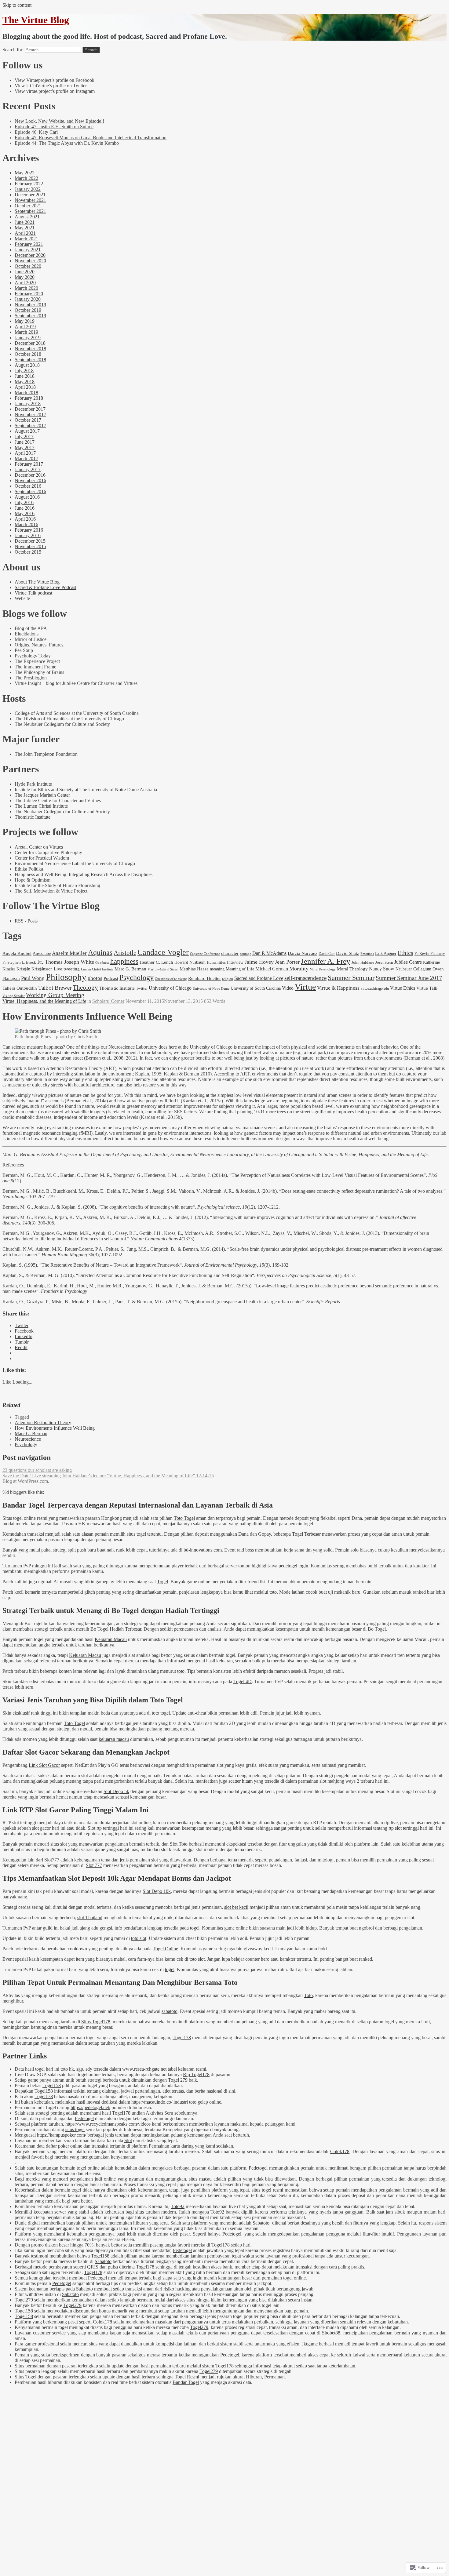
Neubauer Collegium (413, 969)
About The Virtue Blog (37, 582)
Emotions (367, 954)
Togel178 (182, 2038)
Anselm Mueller (69, 953)
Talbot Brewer (55, 988)
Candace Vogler (163, 952)
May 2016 (25, 513)
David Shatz (348, 953)
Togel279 (24, 2300)
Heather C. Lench (156, 962)
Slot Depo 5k (116, 1791)
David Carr (327, 954)
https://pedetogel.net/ (90, 2107)
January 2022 (28, 189)
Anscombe (42, 953)
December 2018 (30, 343)
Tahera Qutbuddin (20, 988)
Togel (162, 1582)
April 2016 (25, 519)
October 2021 (28, 206)
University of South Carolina (256, 988)
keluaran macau (114, 1739)
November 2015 (30, 546)
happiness (124, 961)
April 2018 (25, 387)
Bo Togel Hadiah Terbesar (116, 1629)
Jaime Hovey (259, 962)
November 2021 (30, 200)
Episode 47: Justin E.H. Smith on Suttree (54, 127)
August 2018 (27, 365)
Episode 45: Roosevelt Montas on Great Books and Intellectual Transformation (91, 138)
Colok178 (340, 2151)
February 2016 (29, 530)
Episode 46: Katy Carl (36, 132)
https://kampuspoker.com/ (62, 2135)
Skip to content (17, 5)
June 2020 (25, 272)
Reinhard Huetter (204, 978)
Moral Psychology (323, 969)
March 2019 (26, 332)
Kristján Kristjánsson (35, 969)
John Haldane (363, 962)
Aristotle (125, 953)
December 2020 (30, 255)
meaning (217, 969)
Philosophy (66, 977)
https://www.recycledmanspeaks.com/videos (108, 2124)
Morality (299, 969)
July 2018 (24, 371)
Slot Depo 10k (157, 1891)
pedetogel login (293, 1566)
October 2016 (28, 486)
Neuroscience (28, 1439)
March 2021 (26, 239)
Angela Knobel (17, 953)
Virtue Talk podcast (33, 593)
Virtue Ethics (403, 988)
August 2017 (27, 431)
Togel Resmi (187, 2377)
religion (228, 979)
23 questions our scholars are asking (37, 1470)
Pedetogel (84, 2118)
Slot (128, 2140)
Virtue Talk (427, 988)
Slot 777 (94, 1865)
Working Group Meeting (55, 995)
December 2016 (30, 475)
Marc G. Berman (130, 969)
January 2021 (28, 250)
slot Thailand (90, 1917)
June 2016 (25, 508)
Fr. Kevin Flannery (430, 954)
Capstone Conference (205, 954)
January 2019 (28, 338)
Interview (235, 962)
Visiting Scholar (14, 996)
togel (195, 1928)
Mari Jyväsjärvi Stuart (163, 969)
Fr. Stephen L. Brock (19, 962)
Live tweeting (67, 969)
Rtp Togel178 (196, 2074)
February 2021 (29, 244)
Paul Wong (33, 978)
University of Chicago (170, 988)
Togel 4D (243, 1681)
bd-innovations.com (203, 1550)
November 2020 (30, 261)
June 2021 (25, 222)
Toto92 (178, 2206)
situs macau (200, 2179)
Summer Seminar (351, 978)
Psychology (137, 977)
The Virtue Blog (36, 20)
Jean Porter (287, 962)
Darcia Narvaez (303, 953)
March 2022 (26, 178)
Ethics (405, 953)
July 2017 (24, 437)
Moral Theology (352, 969)
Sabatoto (261, 2223)
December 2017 (30, 409)
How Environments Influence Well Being (55, 1428)
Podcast (111, 978)
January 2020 (28, 299)
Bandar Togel (186, 2382)
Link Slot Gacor (44, 1765)
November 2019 (30, 305)
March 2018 (26, 393)
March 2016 (26, 524)
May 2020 (25, 277)
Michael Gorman (272, 969)
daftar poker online (64, 2146)
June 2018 (25, 376)
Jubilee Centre (408, 962)
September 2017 (30, 426)
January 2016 (28, 535)
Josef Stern (384, 962)
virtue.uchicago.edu (375, 988)
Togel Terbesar (306, 1534)
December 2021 (30, 195)
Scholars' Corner (108, 1001)
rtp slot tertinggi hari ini (411, 1828)
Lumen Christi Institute (97, 969)
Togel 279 (178, 2080)
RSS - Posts (26, 921)
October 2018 (28, 354)
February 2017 (29, 464)
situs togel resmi (267, 2190)
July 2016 (24, 502)
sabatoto (170, 2011)
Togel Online (165, 1949)
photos (95, 978)
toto (273, 1592)
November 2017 (30, 415)
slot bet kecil (236, 1907)
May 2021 (25, 228)
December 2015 (30, 541)
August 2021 (27, 217)
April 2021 (25, 233)
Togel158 (52, 2085)
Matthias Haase (194, 969)
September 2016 (30, 491)
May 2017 (25, 448)
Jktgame (310, 2344)
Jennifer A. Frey (326, 961)
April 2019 (25, 327)
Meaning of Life (240, 969)
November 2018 (30, 349)
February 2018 (29, 398)
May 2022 (25, 173)
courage (245, 954)
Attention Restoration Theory (43, 1423)
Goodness (102, 963)
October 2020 (28, 266)
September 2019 (30, 316)
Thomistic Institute (117, 988)
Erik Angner (386, 953)
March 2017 (26, 458)
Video (288, 988)
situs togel (75, 2129)
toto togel (161, 1713)
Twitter (142, 988)
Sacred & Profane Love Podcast (46, 587)
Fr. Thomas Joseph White (66, 962)
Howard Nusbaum (190, 962)
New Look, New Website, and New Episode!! (59, 121)
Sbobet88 (331, 2333)
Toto (308, 1995)
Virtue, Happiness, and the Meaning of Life (44, 1001)
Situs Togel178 (96, 2022)
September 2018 (30, 360)
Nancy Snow (382, 969)
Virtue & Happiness (338, 988)
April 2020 (25, 283)
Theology (85, 988)
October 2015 (28, 552)
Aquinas (100, 952)
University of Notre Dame (211, 989)
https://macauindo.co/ (152, 2102)
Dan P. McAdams (269, 953)
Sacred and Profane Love (259, 978)
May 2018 (25, 382)
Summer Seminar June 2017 (409, 978)
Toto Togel (184, 1518)
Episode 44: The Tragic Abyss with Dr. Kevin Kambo (67, 143)
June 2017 (25, 442)
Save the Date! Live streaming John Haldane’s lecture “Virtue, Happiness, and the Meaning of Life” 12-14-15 (108, 1476)
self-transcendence (305, 978)
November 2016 (30, 480)
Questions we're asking (171, 979)
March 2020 (26, 288)
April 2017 (25, 453)
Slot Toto (179, 1844)
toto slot (139, 1938)
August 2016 (27, 497)
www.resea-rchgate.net (144, 2069)
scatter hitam (241, 1781)
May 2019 (25, 321)
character (230, 953)
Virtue (305, 987)
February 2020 (29, 294)
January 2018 (28, 404)
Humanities (216, 962)
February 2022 (29, 184)
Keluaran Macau (111, 1639)
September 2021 (30, 211)
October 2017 (28, 420)
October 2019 (28, 310)
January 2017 (28, 469)
